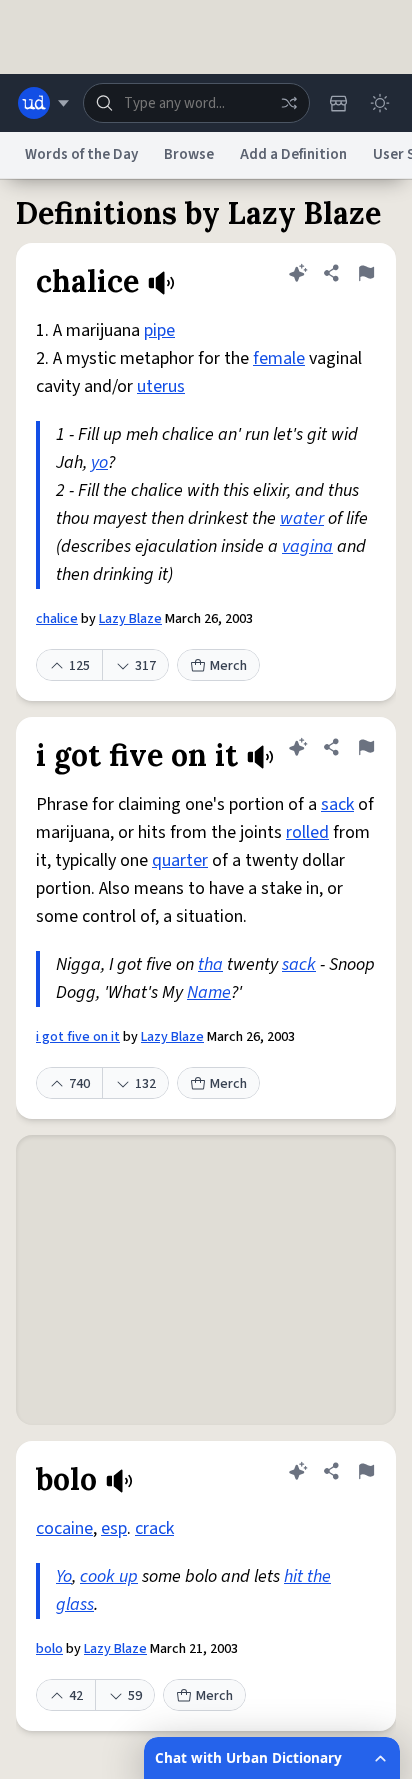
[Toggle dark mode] (380, 103)
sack (337, 804)
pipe (159, 330)
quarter (180, 860)
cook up (109, 1576)
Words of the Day (81, 154)
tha (210, 964)
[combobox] (196, 103)
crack (154, 1528)
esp (114, 1528)
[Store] (338, 103)
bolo (49, 1649)
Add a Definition (293, 154)
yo (99, 462)
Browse (189, 154)
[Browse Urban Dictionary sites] (43, 103)
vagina (307, 546)
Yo (64, 1576)
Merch (228, 666)
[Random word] (289, 103)
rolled (307, 832)
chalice (57, 619)
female (279, 358)
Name (209, 992)
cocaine (64, 1528)
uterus (161, 386)
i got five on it (78, 1037)
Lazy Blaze (130, 619)
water (302, 518)
